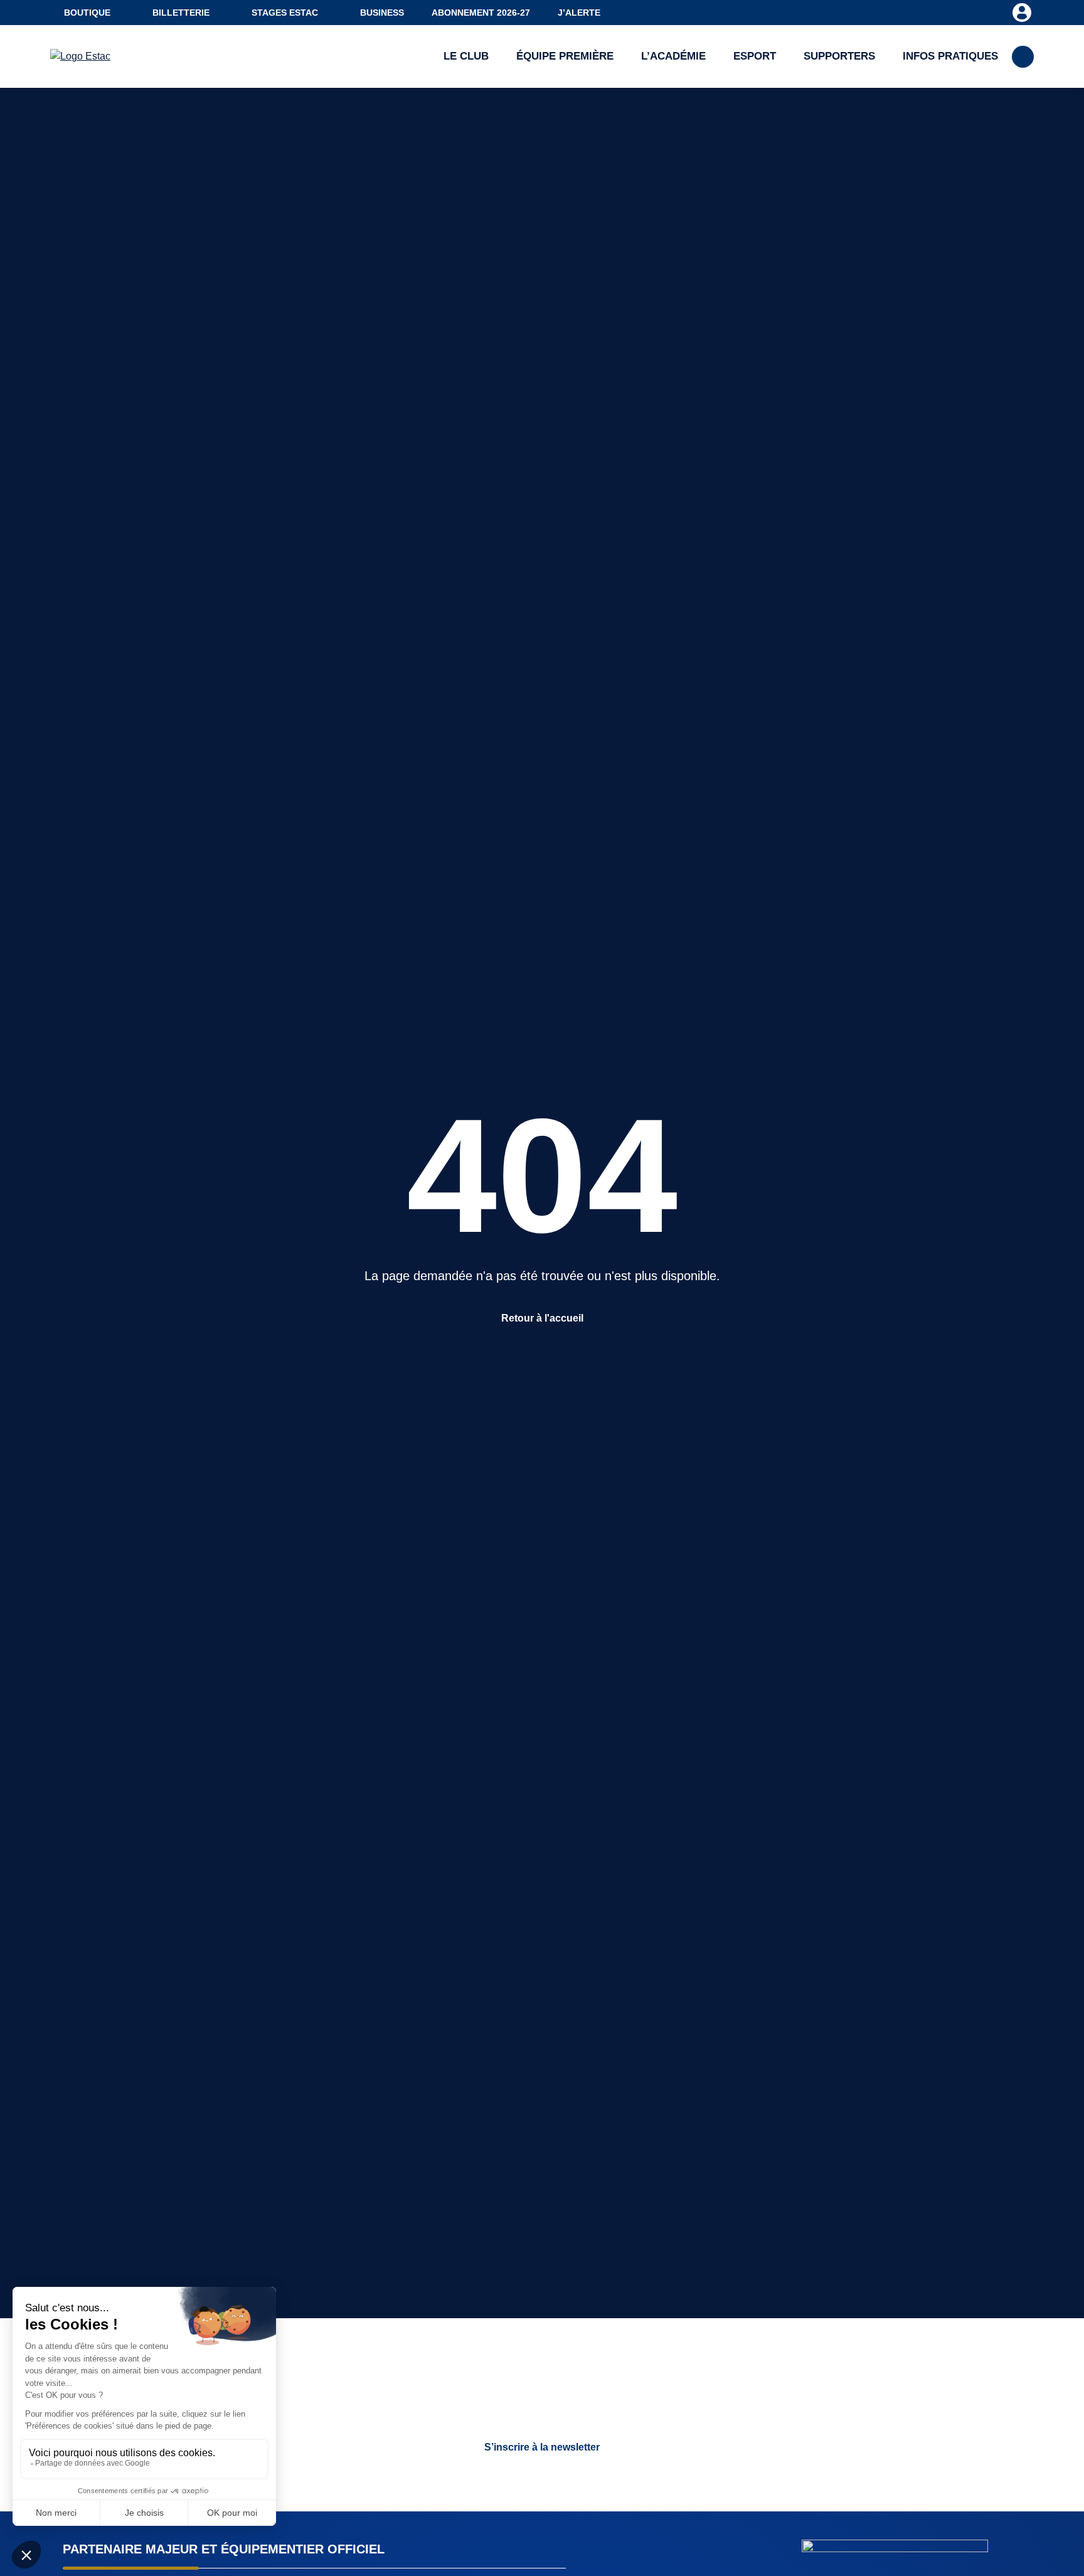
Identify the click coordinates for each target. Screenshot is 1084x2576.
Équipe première (565, 56)
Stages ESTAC (285, 13)
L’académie (673, 56)
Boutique (87, 13)
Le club (466, 56)
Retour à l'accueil (542, 1318)
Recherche (1023, 57)
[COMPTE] (1022, 12)
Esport (755, 56)
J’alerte (579, 13)
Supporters (839, 56)
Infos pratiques (950, 56)
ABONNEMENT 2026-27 (481, 13)
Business (382, 13)
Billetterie (181, 13)
